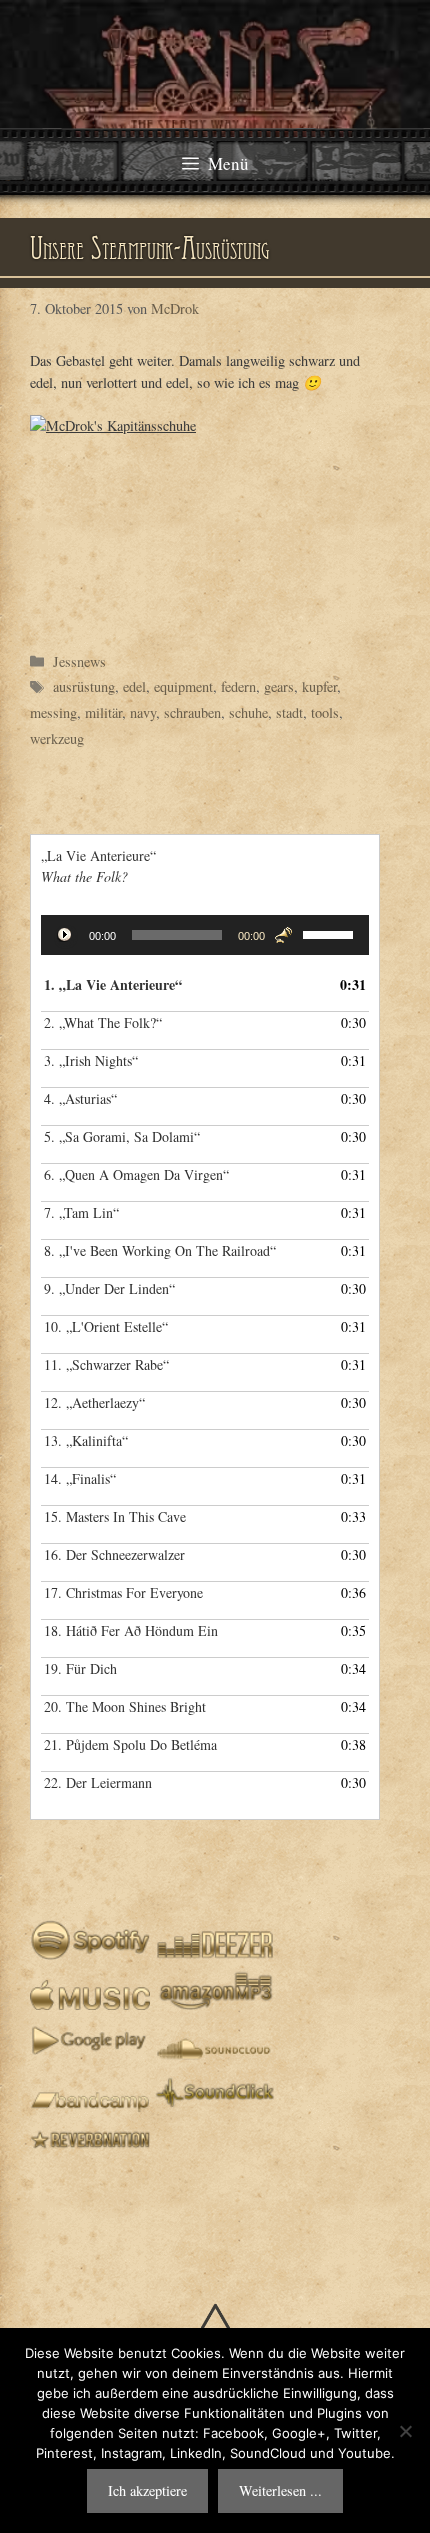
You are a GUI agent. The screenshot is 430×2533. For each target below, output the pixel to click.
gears (279, 686)
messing (53, 712)
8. (160, 1250)
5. (122, 1136)
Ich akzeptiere (147, 2490)
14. (80, 1478)
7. (81, 1212)
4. (80, 1098)
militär (103, 712)
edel (134, 686)
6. (136, 1174)
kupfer (319, 686)
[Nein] (405, 2431)
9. (109, 1288)
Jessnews (79, 661)
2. (103, 1022)
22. (98, 1782)
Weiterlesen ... (280, 2490)
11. (106, 1364)
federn (238, 686)
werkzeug (57, 738)
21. (130, 1744)
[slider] (331, 933)
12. (94, 1402)
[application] (205, 935)
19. (80, 1668)
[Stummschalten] (283, 935)
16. (114, 1554)
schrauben (192, 712)
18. (131, 1630)
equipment (183, 686)
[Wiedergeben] (67, 937)
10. (106, 1326)
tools (325, 712)
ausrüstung (84, 686)
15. (115, 1516)
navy (143, 712)
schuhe (248, 712)
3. (91, 1060)
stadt (289, 712)
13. (86, 1440)
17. (123, 1592)
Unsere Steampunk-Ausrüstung (150, 252)
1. (113, 984)
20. (125, 1706)
